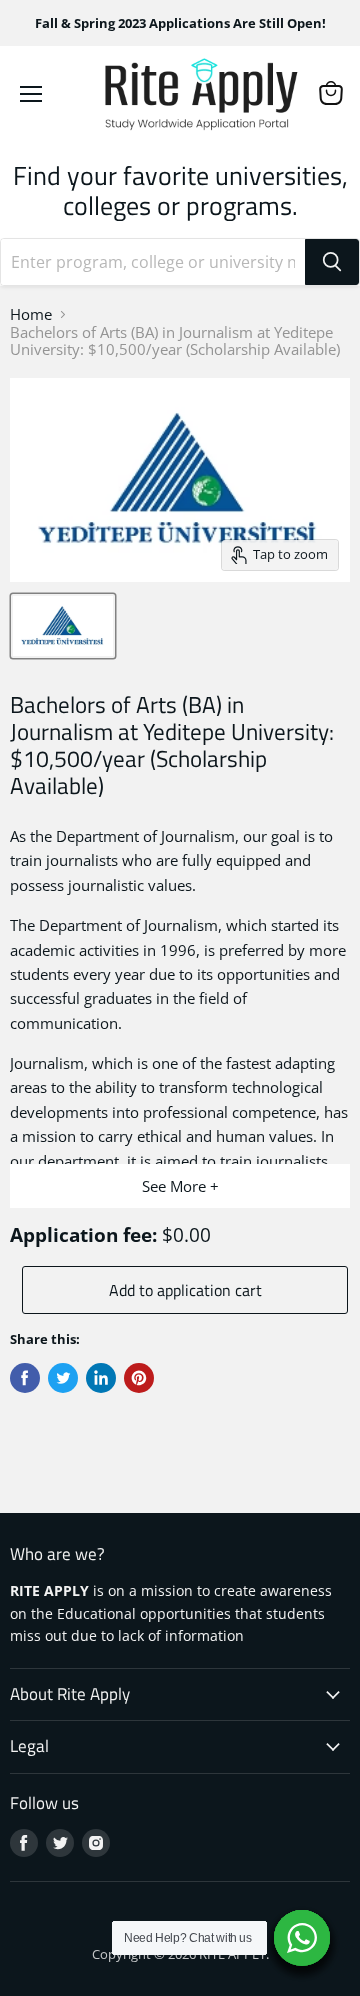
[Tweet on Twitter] (63, 1378)
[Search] (332, 262)
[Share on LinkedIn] (101, 1378)
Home (31, 314)
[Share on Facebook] (25, 1378)
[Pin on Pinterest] (139, 1378)
